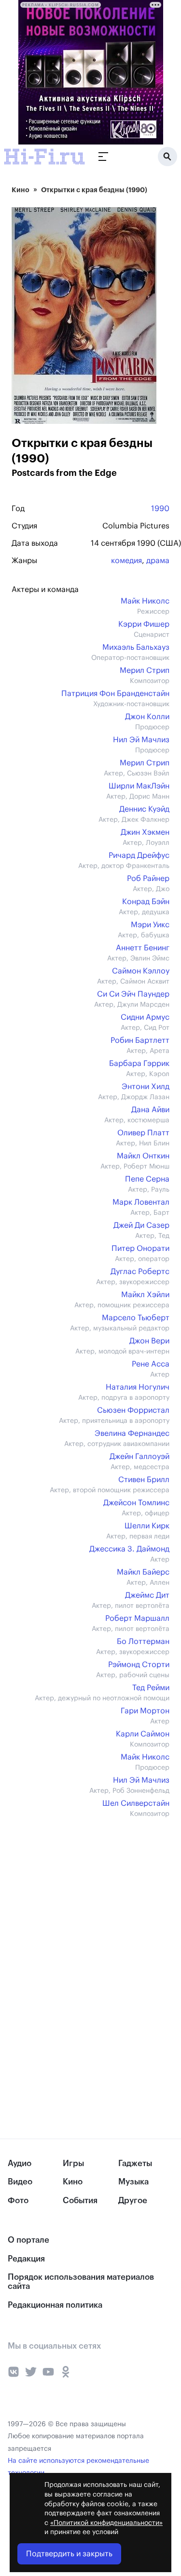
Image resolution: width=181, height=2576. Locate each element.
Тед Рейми (151, 1688)
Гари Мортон (145, 1711)
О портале (28, 2240)
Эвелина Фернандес (132, 1433)
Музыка (133, 2182)
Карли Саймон (143, 1734)
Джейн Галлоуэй (139, 1457)
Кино (21, 190)
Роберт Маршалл (137, 1618)
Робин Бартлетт (140, 1040)
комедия (126, 561)
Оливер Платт (143, 1133)
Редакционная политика (55, 2305)
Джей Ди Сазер (141, 1225)
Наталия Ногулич (138, 1387)
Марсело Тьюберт (136, 1318)
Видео (20, 2182)
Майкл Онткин (143, 1156)
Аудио (20, 2163)
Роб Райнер (148, 879)
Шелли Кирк (147, 1526)
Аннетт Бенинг (143, 948)
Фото (18, 2201)
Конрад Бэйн (146, 902)
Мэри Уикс (150, 925)
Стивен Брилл (144, 1480)
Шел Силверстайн (136, 1803)
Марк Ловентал (141, 1202)
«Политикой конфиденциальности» (106, 2523)
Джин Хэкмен (145, 832)
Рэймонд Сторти (139, 1665)
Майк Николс (145, 601)
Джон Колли (147, 717)
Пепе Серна (147, 1179)
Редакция (26, 2259)
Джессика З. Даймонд (129, 1549)
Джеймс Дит (147, 1595)
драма (158, 561)
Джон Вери (149, 1341)
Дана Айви (150, 1110)
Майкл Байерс (143, 1572)
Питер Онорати (140, 1249)
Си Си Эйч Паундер (133, 994)
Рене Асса (151, 1364)
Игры (73, 2163)
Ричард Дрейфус (139, 855)
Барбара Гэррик (139, 1064)
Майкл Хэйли (145, 1295)
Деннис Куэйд (144, 809)
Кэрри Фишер (144, 624)
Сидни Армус (145, 1017)
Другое (133, 2201)
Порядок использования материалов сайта (81, 2282)
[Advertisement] (84, 1896)
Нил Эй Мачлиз (141, 740)
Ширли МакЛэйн (139, 786)
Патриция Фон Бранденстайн (115, 694)
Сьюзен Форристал (133, 1410)
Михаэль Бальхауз (136, 647)
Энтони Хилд (146, 1087)
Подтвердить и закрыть (69, 2554)
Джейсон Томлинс (136, 1503)
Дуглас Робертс (140, 1272)
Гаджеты (135, 2163)
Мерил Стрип (145, 670)
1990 (160, 509)
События (80, 2201)
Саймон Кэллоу (141, 971)
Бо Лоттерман (143, 1642)
